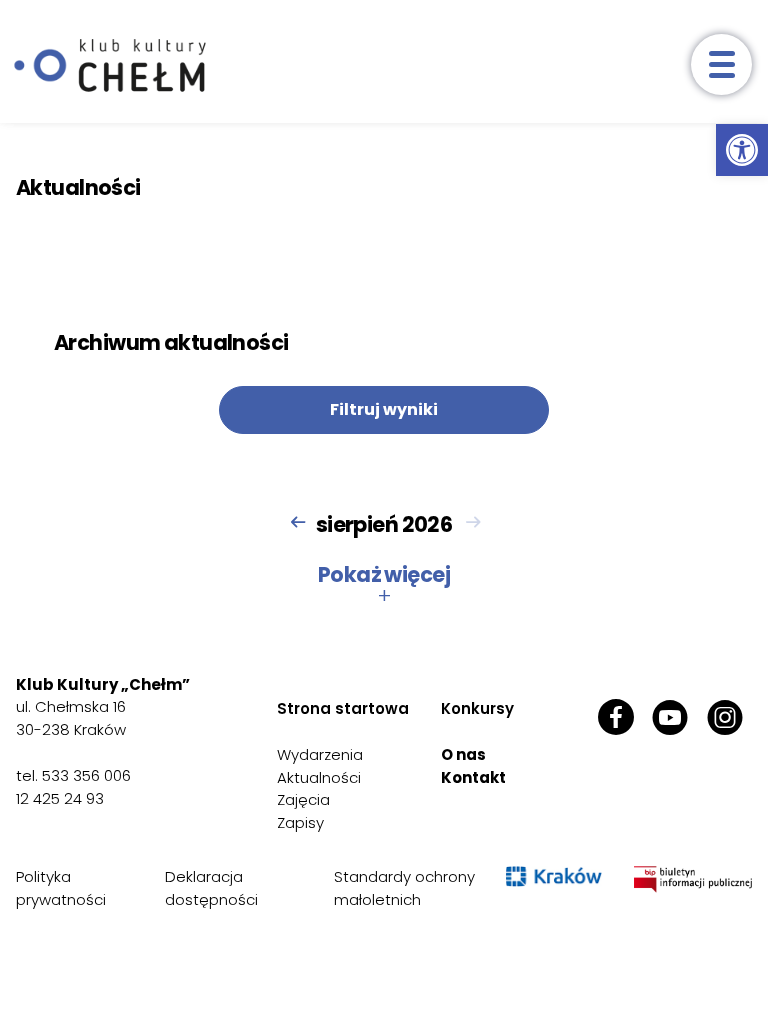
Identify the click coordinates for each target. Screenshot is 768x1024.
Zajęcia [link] (303, 799)
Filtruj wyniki (384, 409)
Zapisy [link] (300, 822)
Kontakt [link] (473, 777)
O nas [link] (463, 754)
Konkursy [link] (477, 708)
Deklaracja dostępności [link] (211, 888)
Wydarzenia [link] (320, 754)
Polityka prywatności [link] (61, 888)
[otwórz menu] (721, 64)
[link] (742, 150)
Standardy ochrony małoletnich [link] (404, 888)
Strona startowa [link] (343, 708)
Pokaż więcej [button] (384, 585)
